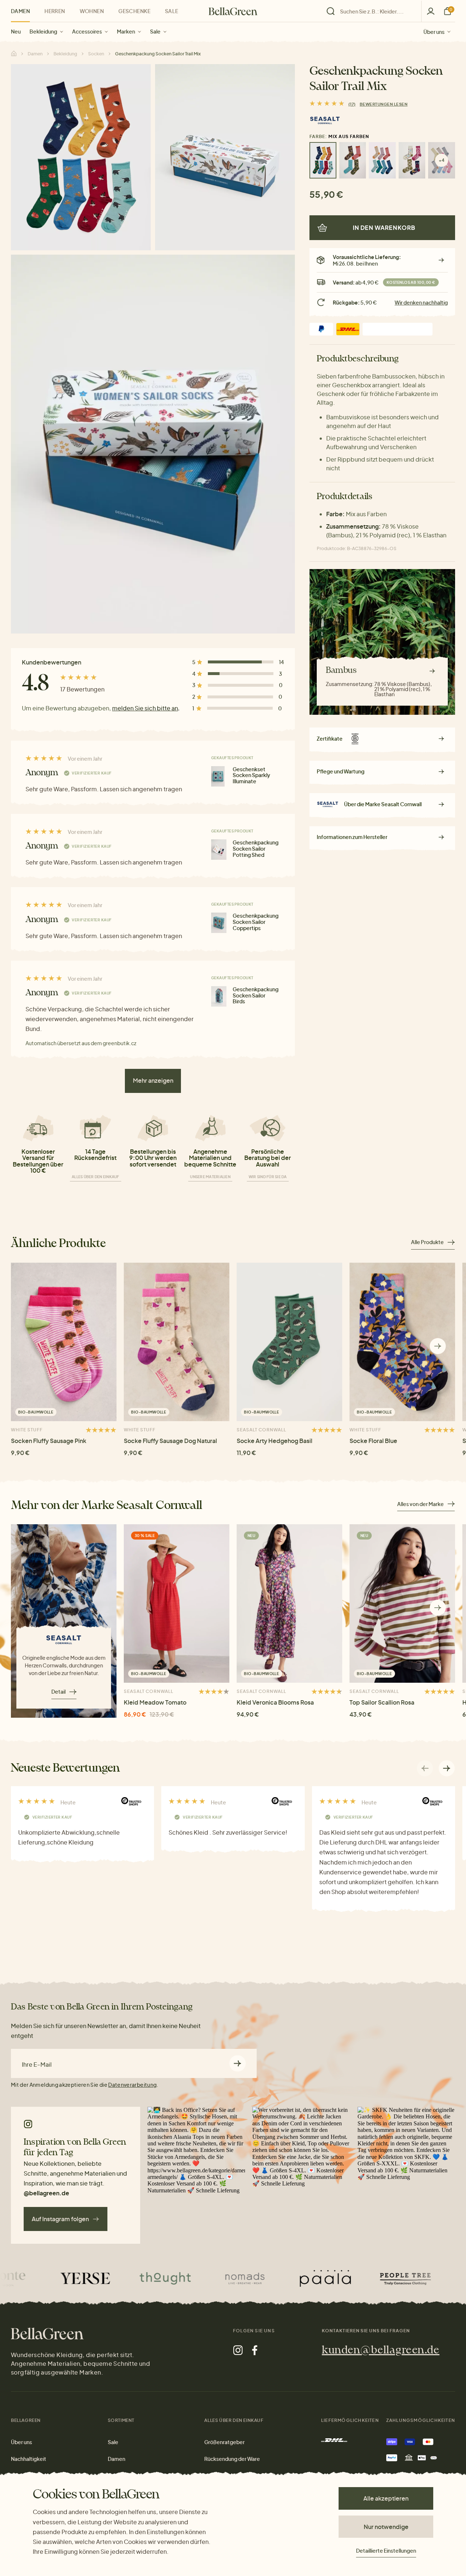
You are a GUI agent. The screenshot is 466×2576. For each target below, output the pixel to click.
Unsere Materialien (210, 1177)
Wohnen (92, 11)
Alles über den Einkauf (96, 1177)
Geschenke (134, 11)
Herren (55, 11)
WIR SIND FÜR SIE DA (268, 1177)
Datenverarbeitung (132, 2085)
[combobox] (376, 11)
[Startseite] (233, 11)
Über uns (434, 31)
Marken (126, 31)
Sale (155, 31)
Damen (20, 11)
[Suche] (372, 11)
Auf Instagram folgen (60, 2219)
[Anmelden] (431, 11)
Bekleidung (43, 31)
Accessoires (87, 31)
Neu (16, 31)
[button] (438, 1346)
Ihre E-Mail (37, 2065)
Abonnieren (238, 2063)
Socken (96, 54)
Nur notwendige (386, 2527)
